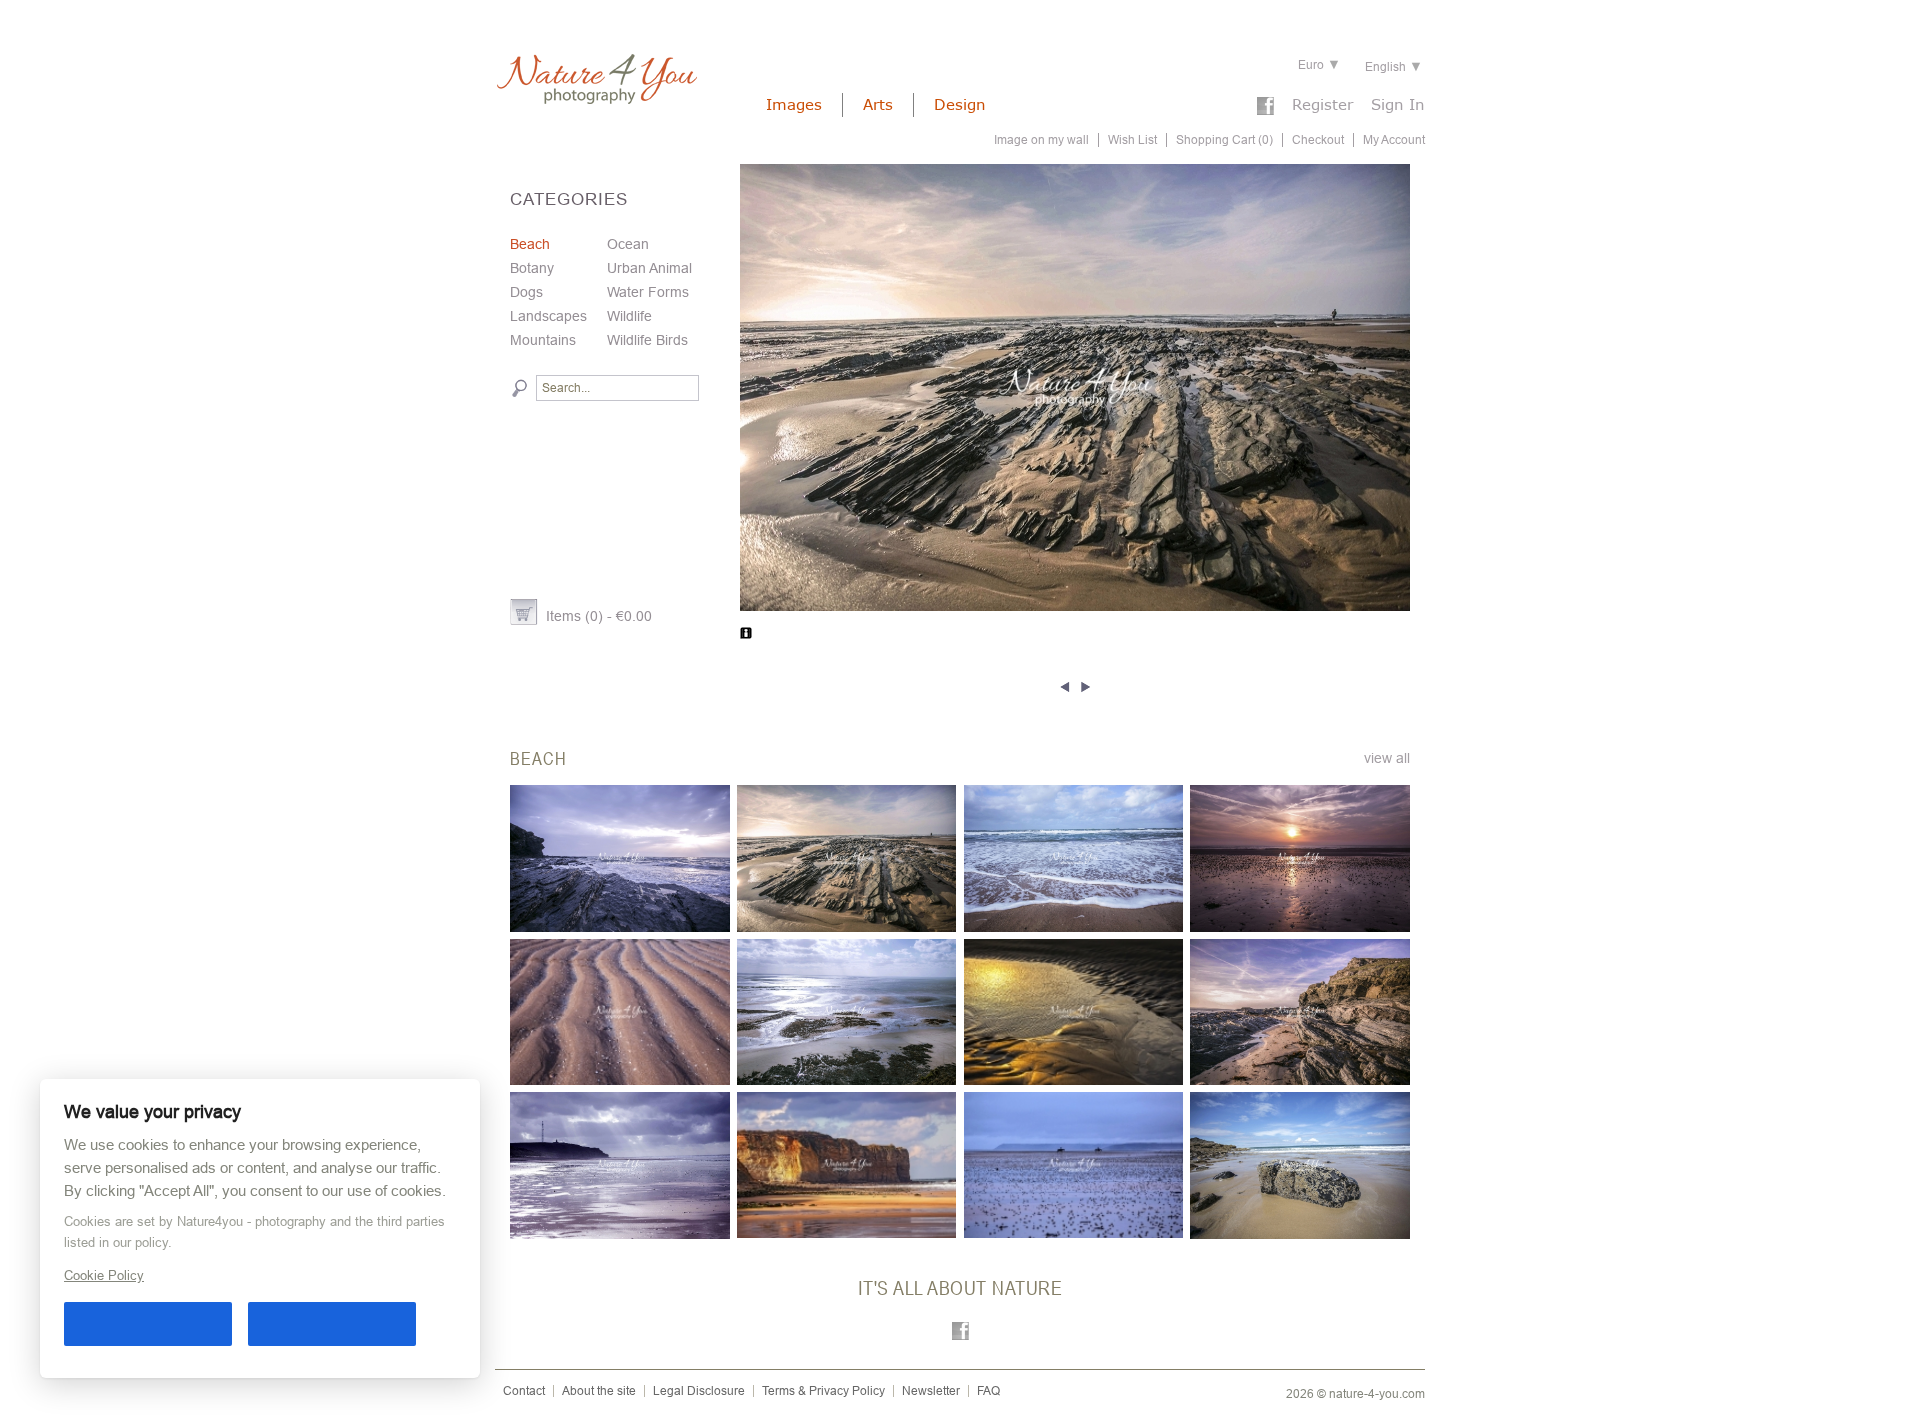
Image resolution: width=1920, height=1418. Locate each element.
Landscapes (548, 316)
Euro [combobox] (1311, 65)
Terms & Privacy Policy (823, 1391)
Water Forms (648, 292)
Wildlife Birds (647, 340)
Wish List (1132, 140)
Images (794, 104)
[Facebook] (1265, 108)
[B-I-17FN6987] (1075, 387)
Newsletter (931, 1391)
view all (1387, 758)
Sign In (1398, 104)
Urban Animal (649, 268)
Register (1322, 104)
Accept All (148, 1324)
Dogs (526, 292)
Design (960, 104)
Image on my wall (1041, 140)
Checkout (1318, 140)
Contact (524, 1391)
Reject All (332, 1324)
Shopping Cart (1224, 140)
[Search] (520, 388)
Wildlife (629, 316)
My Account (1394, 140)
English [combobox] (1385, 67)
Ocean (628, 244)
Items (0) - (599, 616)
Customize (441, 1324)
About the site (599, 1391)
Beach (530, 244)
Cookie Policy (104, 1275)
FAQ (988, 1391)
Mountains (543, 340)
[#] (1067, 685)
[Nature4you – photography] (596, 79)
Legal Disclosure (699, 1391)
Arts (878, 104)
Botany (532, 268)
